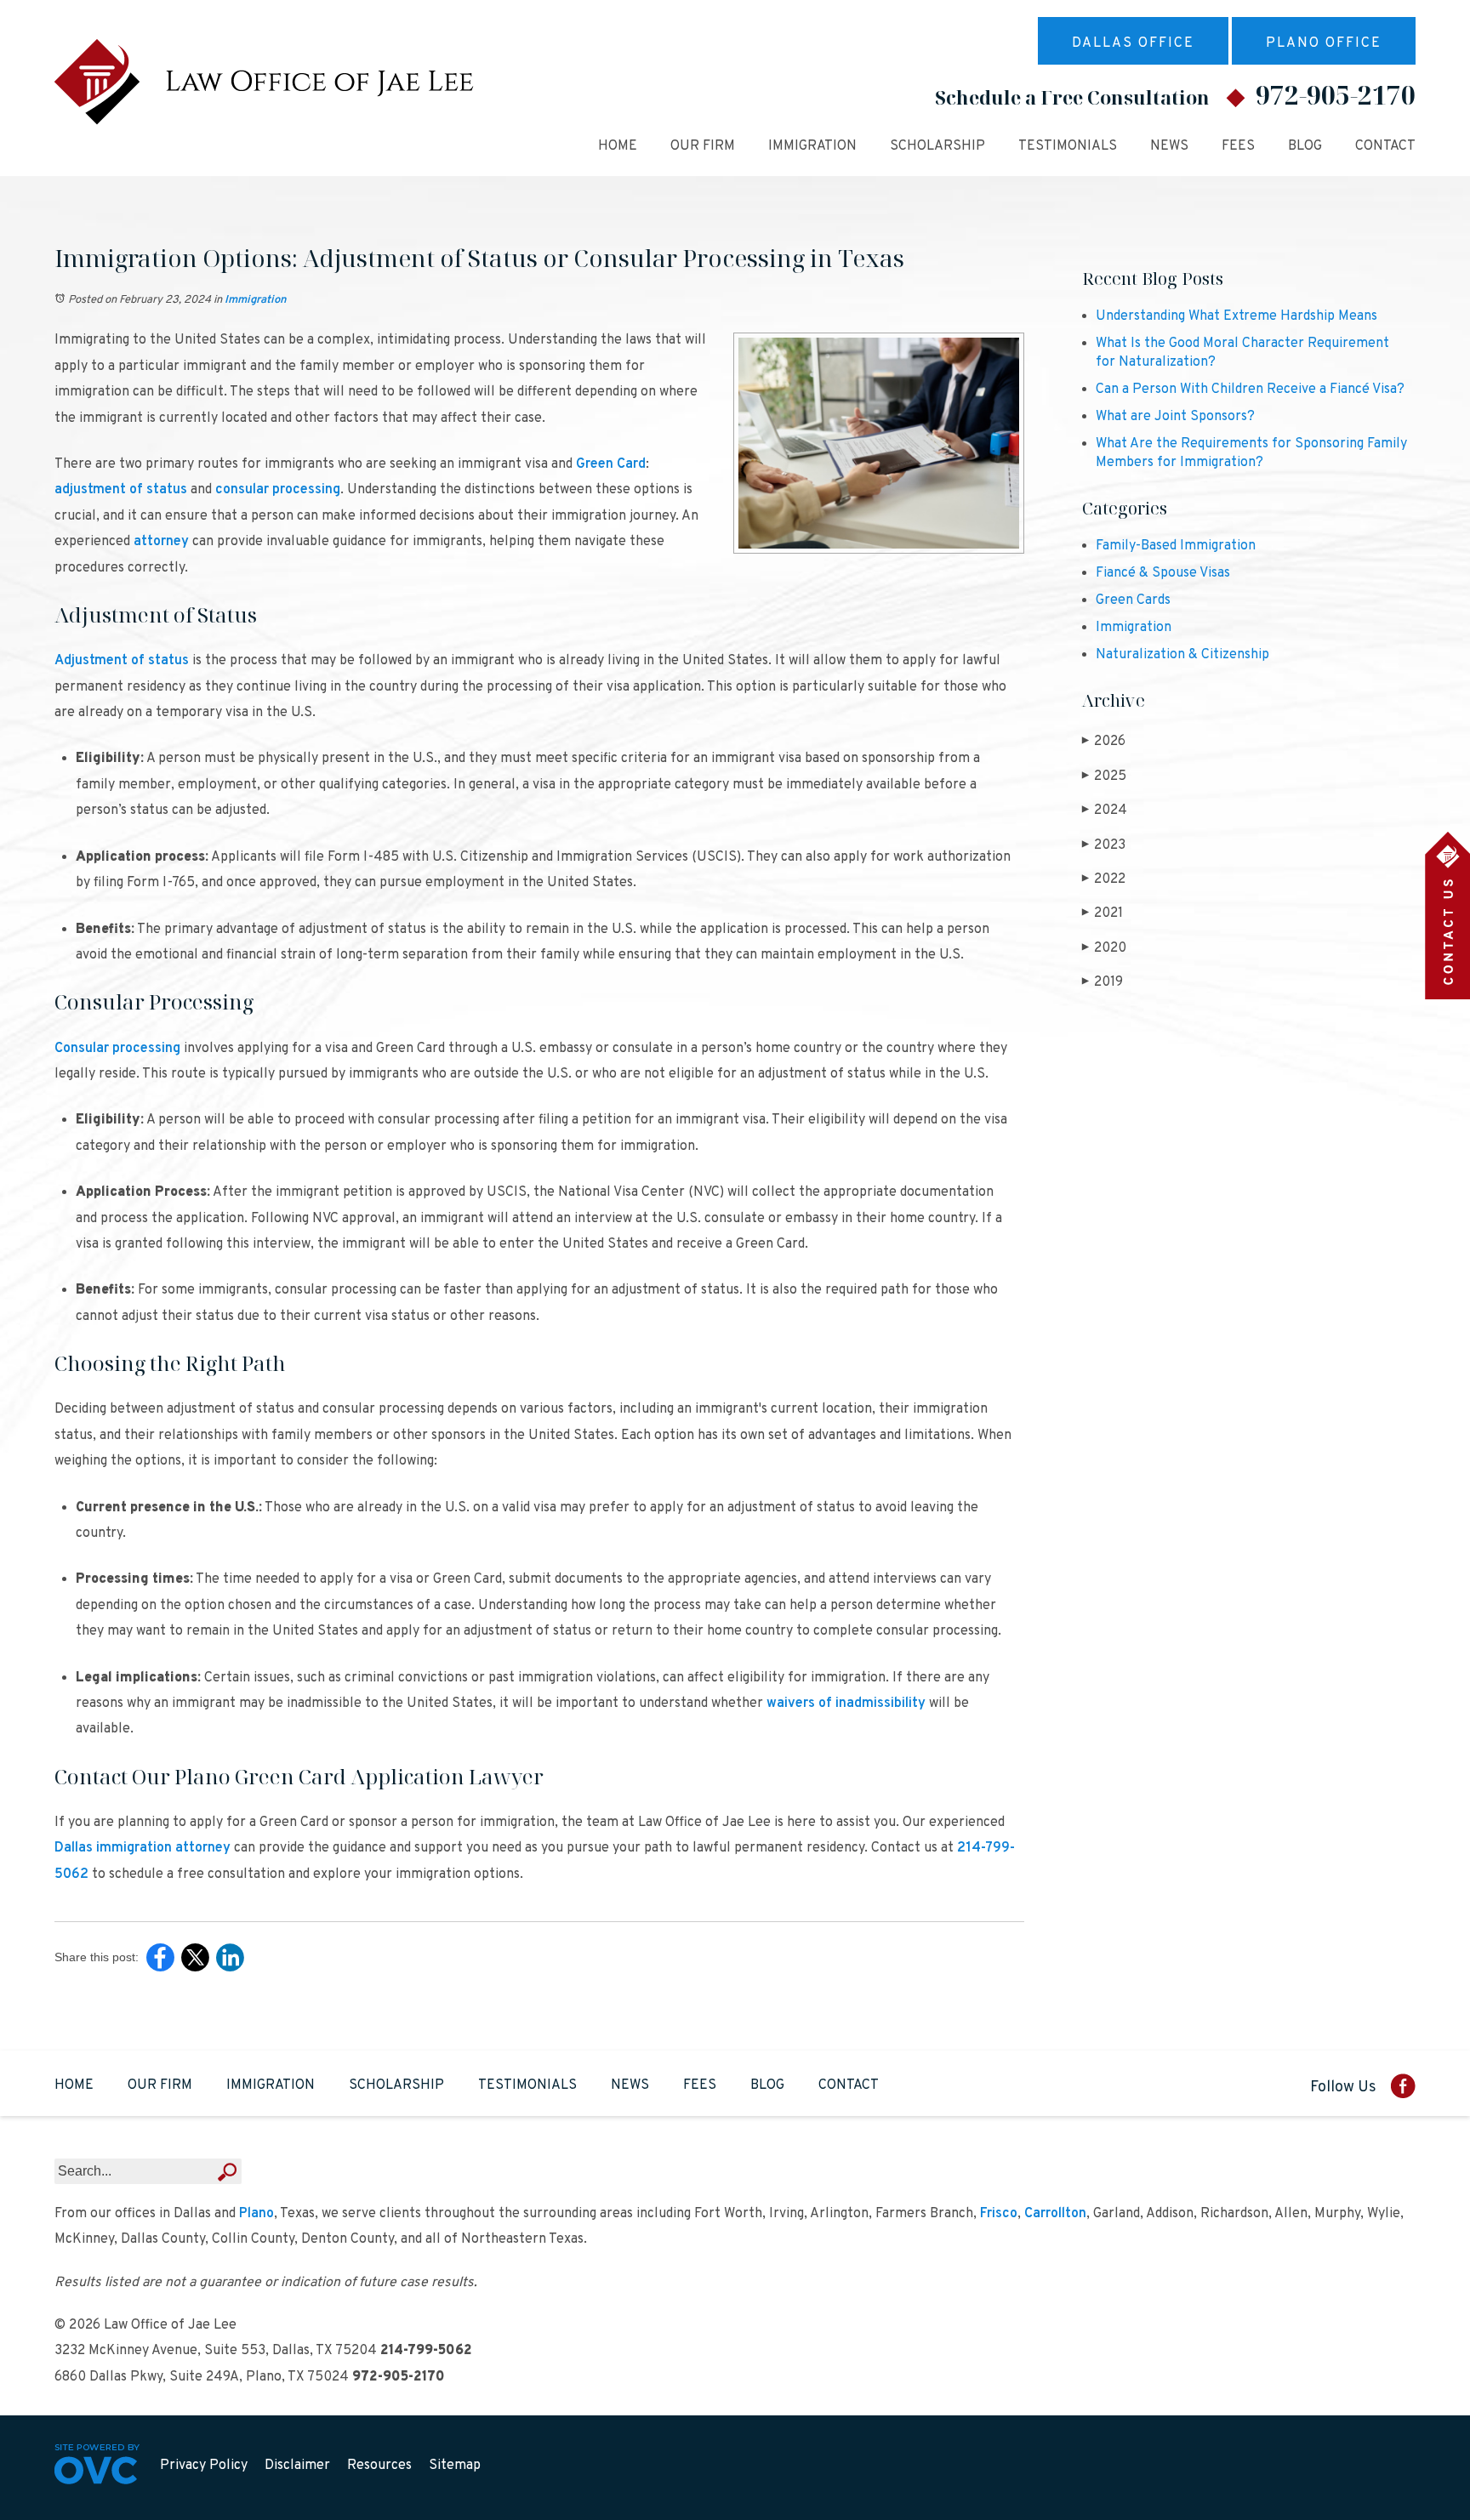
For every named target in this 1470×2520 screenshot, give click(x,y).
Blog (1305, 146)
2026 (1104, 742)
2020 (1104, 948)
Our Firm (703, 146)
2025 (1104, 776)
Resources (379, 2466)
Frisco (999, 2214)
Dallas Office (1133, 43)
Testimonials (1068, 146)
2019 (1102, 982)
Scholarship (937, 146)
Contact (1385, 146)
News (1169, 146)
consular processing (278, 490)
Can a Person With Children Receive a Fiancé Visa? (1250, 390)
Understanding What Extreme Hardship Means (1236, 316)
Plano (256, 2214)
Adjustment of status (122, 661)
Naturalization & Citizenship (1182, 655)
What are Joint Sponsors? (1175, 417)
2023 (1104, 845)
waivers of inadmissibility (846, 1704)
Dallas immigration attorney (142, 1848)
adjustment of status (121, 490)
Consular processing (117, 1049)
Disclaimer (297, 2466)
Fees (1238, 146)
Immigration (812, 146)
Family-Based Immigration (1176, 546)
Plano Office (1324, 43)
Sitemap (455, 2466)
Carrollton (1055, 2214)
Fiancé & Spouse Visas (1163, 573)
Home (618, 146)
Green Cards (1133, 600)
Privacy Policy (204, 2466)
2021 (1102, 913)
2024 (1105, 811)
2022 (1104, 879)
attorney (161, 542)
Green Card (611, 464)
